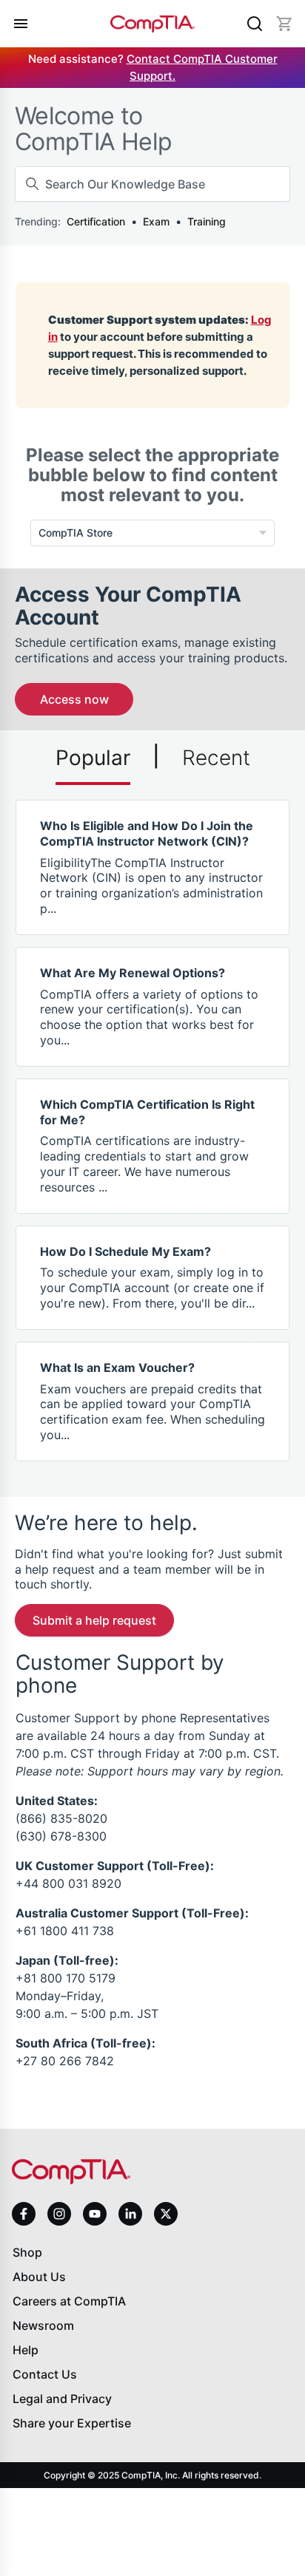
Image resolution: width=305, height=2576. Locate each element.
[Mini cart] (284, 24)
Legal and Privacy (62, 2399)
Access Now (74, 699)
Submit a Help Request (94, 1620)
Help (26, 2350)
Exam (156, 221)
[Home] (152, 24)
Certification (96, 221)
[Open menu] (21, 24)
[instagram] (59, 2214)
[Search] (255, 24)
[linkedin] (130, 2213)
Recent (216, 758)
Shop (27, 2252)
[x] (166, 2214)
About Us (39, 2277)
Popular (93, 758)
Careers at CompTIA (69, 2301)
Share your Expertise (72, 2423)
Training (207, 221)
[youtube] (95, 2214)
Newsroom (43, 2325)
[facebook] (24, 2214)
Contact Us (45, 2374)
